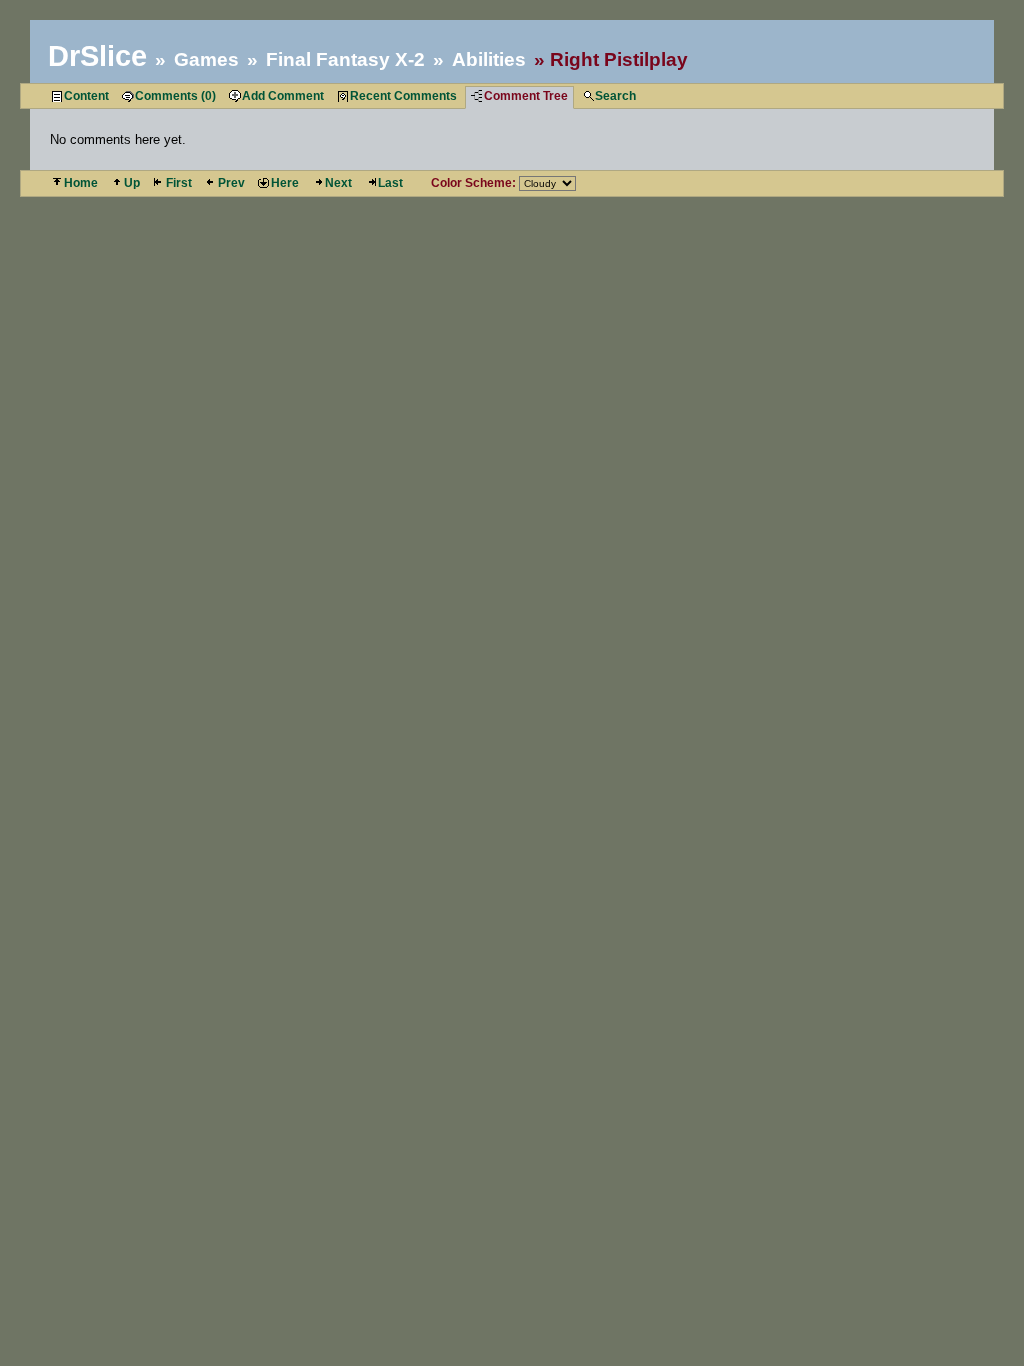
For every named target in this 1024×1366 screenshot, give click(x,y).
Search (615, 96)
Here (285, 183)
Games (206, 59)
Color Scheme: (473, 183)
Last (390, 183)
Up (132, 183)
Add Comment (283, 96)
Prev (231, 183)
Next (338, 183)
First (179, 183)
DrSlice (97, 56)
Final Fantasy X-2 (345, 59)
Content (86, 96)
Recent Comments (403, 96)
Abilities (489, 59)
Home (81, 183)
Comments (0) (175, 96)
